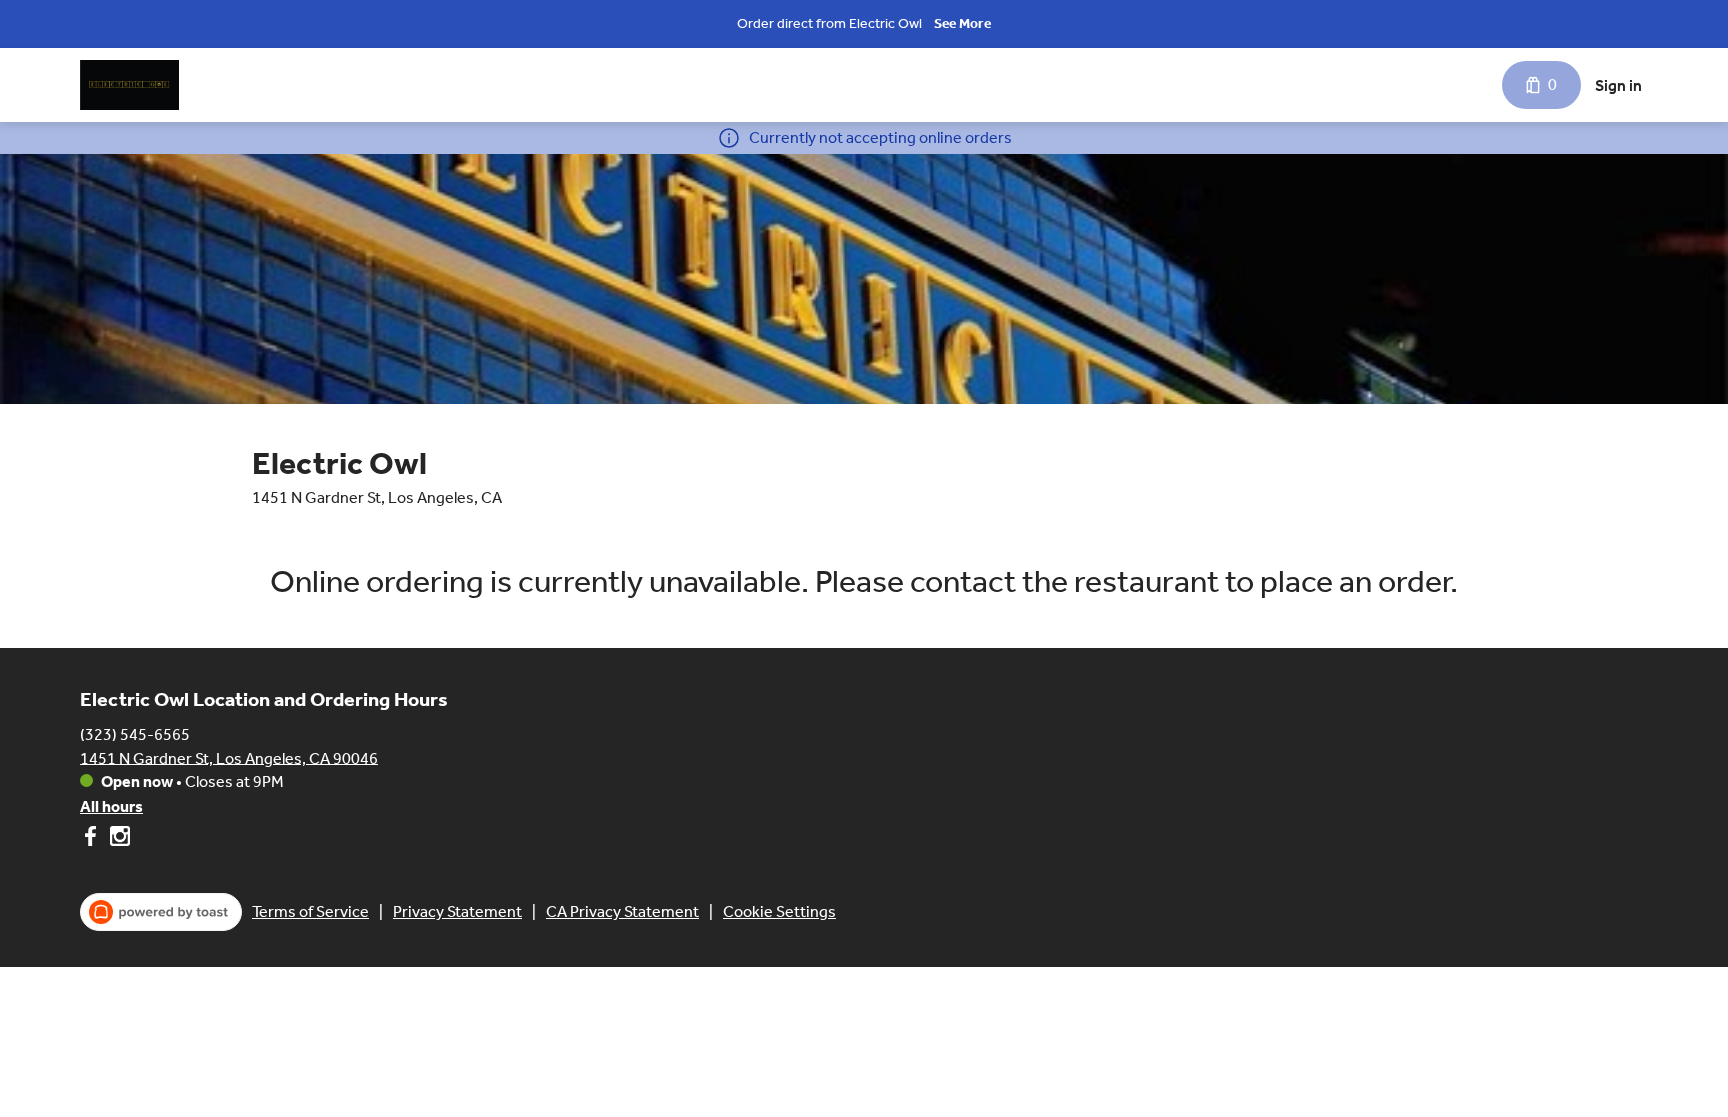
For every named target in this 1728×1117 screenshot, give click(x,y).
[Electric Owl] (129, 85)
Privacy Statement (457, 911)
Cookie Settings (779, 911)
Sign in (1618, 85)
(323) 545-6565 (135, 733)
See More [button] (962, 23)
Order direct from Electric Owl (829, 23)
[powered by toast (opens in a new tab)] (161, 912)
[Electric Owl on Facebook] (92, 839)
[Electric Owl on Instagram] (117, 839)
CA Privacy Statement (622, 911)
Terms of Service (310, 911)
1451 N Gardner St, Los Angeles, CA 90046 (229, 757)
